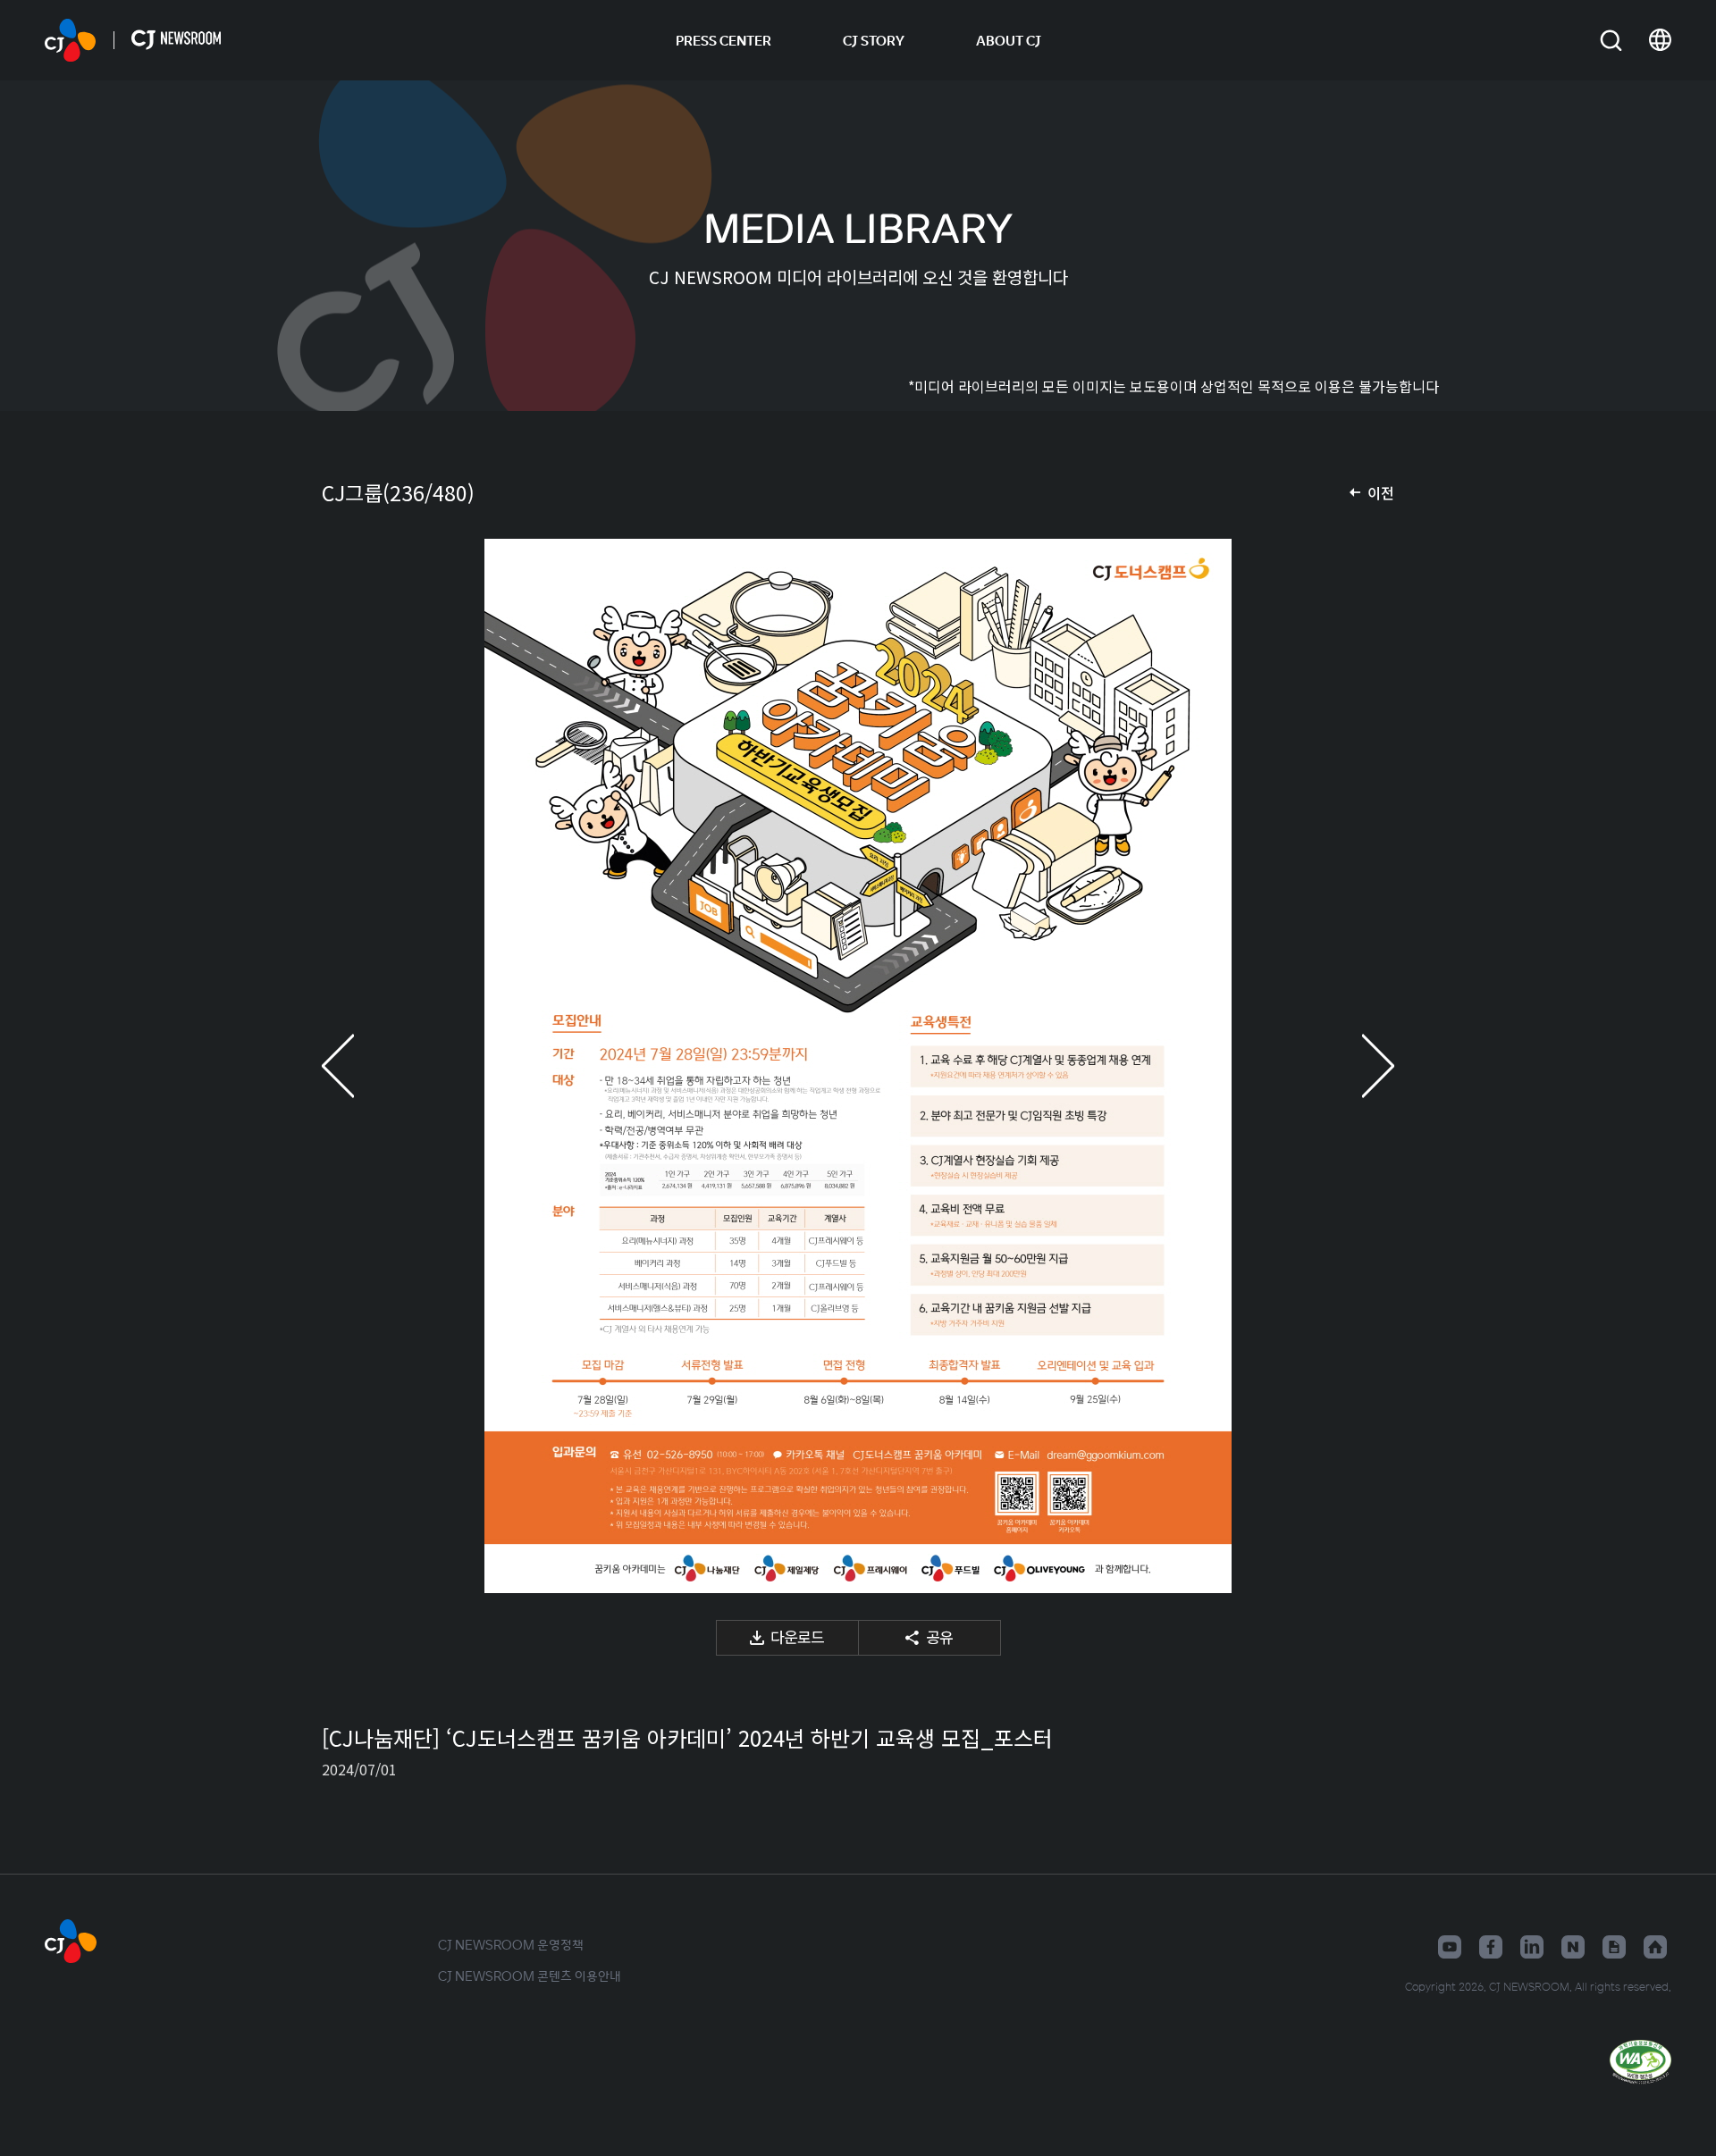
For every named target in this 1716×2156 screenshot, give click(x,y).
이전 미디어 (357, 1066)
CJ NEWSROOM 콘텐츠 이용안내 (530, 1976)
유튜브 (1450, 1947)
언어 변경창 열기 (1660, 40)
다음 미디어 (1358, 1066)
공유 (939, 1636)
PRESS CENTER (723, 40)
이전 (1381, 492)
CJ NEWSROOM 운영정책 (511, 1944)
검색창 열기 (1611, 41)
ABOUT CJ (1009, 40)
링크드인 (1532, 1947)
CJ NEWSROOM (70, 40)
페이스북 (1491, 1947)
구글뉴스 (1614, 1947)
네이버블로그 (1573, 1947)
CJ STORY (874, 40)
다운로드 (797, 1636)
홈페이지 (1655, 1947)
